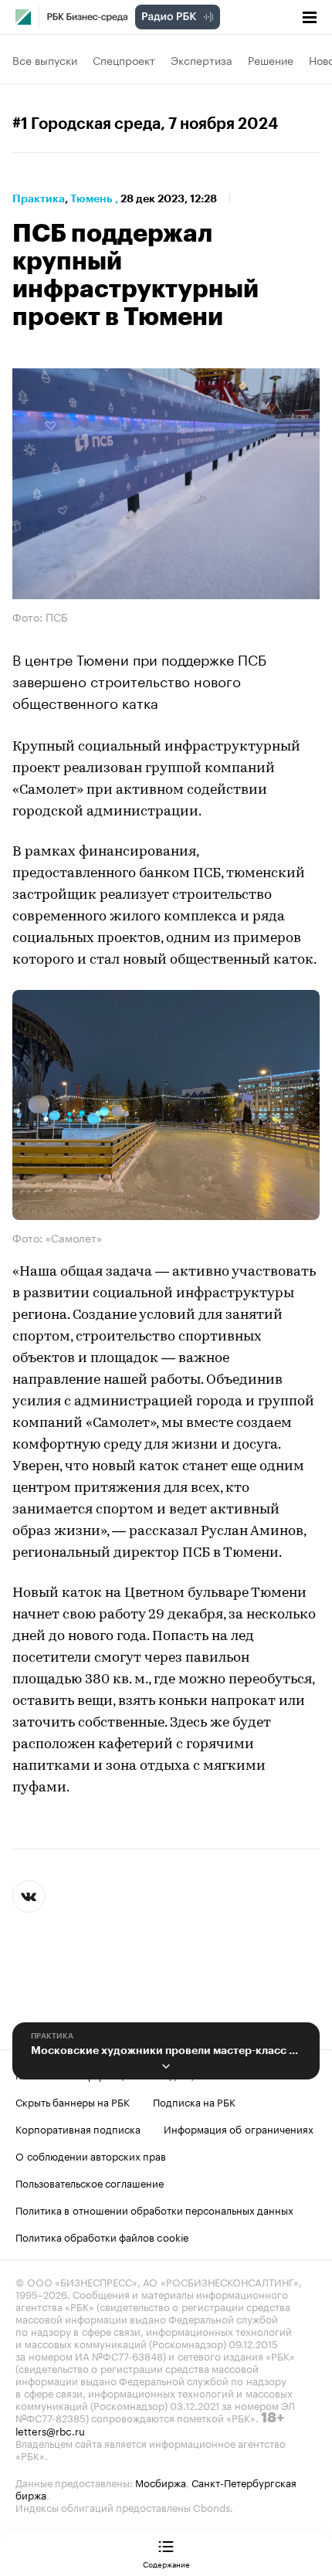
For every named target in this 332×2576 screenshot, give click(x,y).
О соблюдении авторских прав (91, 2155)
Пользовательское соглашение (90, 2182)
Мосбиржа (161, 2482)
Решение (271, 59)
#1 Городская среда (86, 124)
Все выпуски (45, 59)
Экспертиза (202, 59)
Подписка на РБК (194, 2101)
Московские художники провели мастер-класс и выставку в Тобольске (166, 2050)
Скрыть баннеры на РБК (73, 2101)
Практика (39, 198)
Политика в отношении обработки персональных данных (154, 2209)
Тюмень (91, 198)
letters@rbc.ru (50, 2430)
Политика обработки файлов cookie (102, 2236)
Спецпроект (124, 59)
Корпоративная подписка (78, 2128)
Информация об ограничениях (239, 2128)
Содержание (166, 2564)
